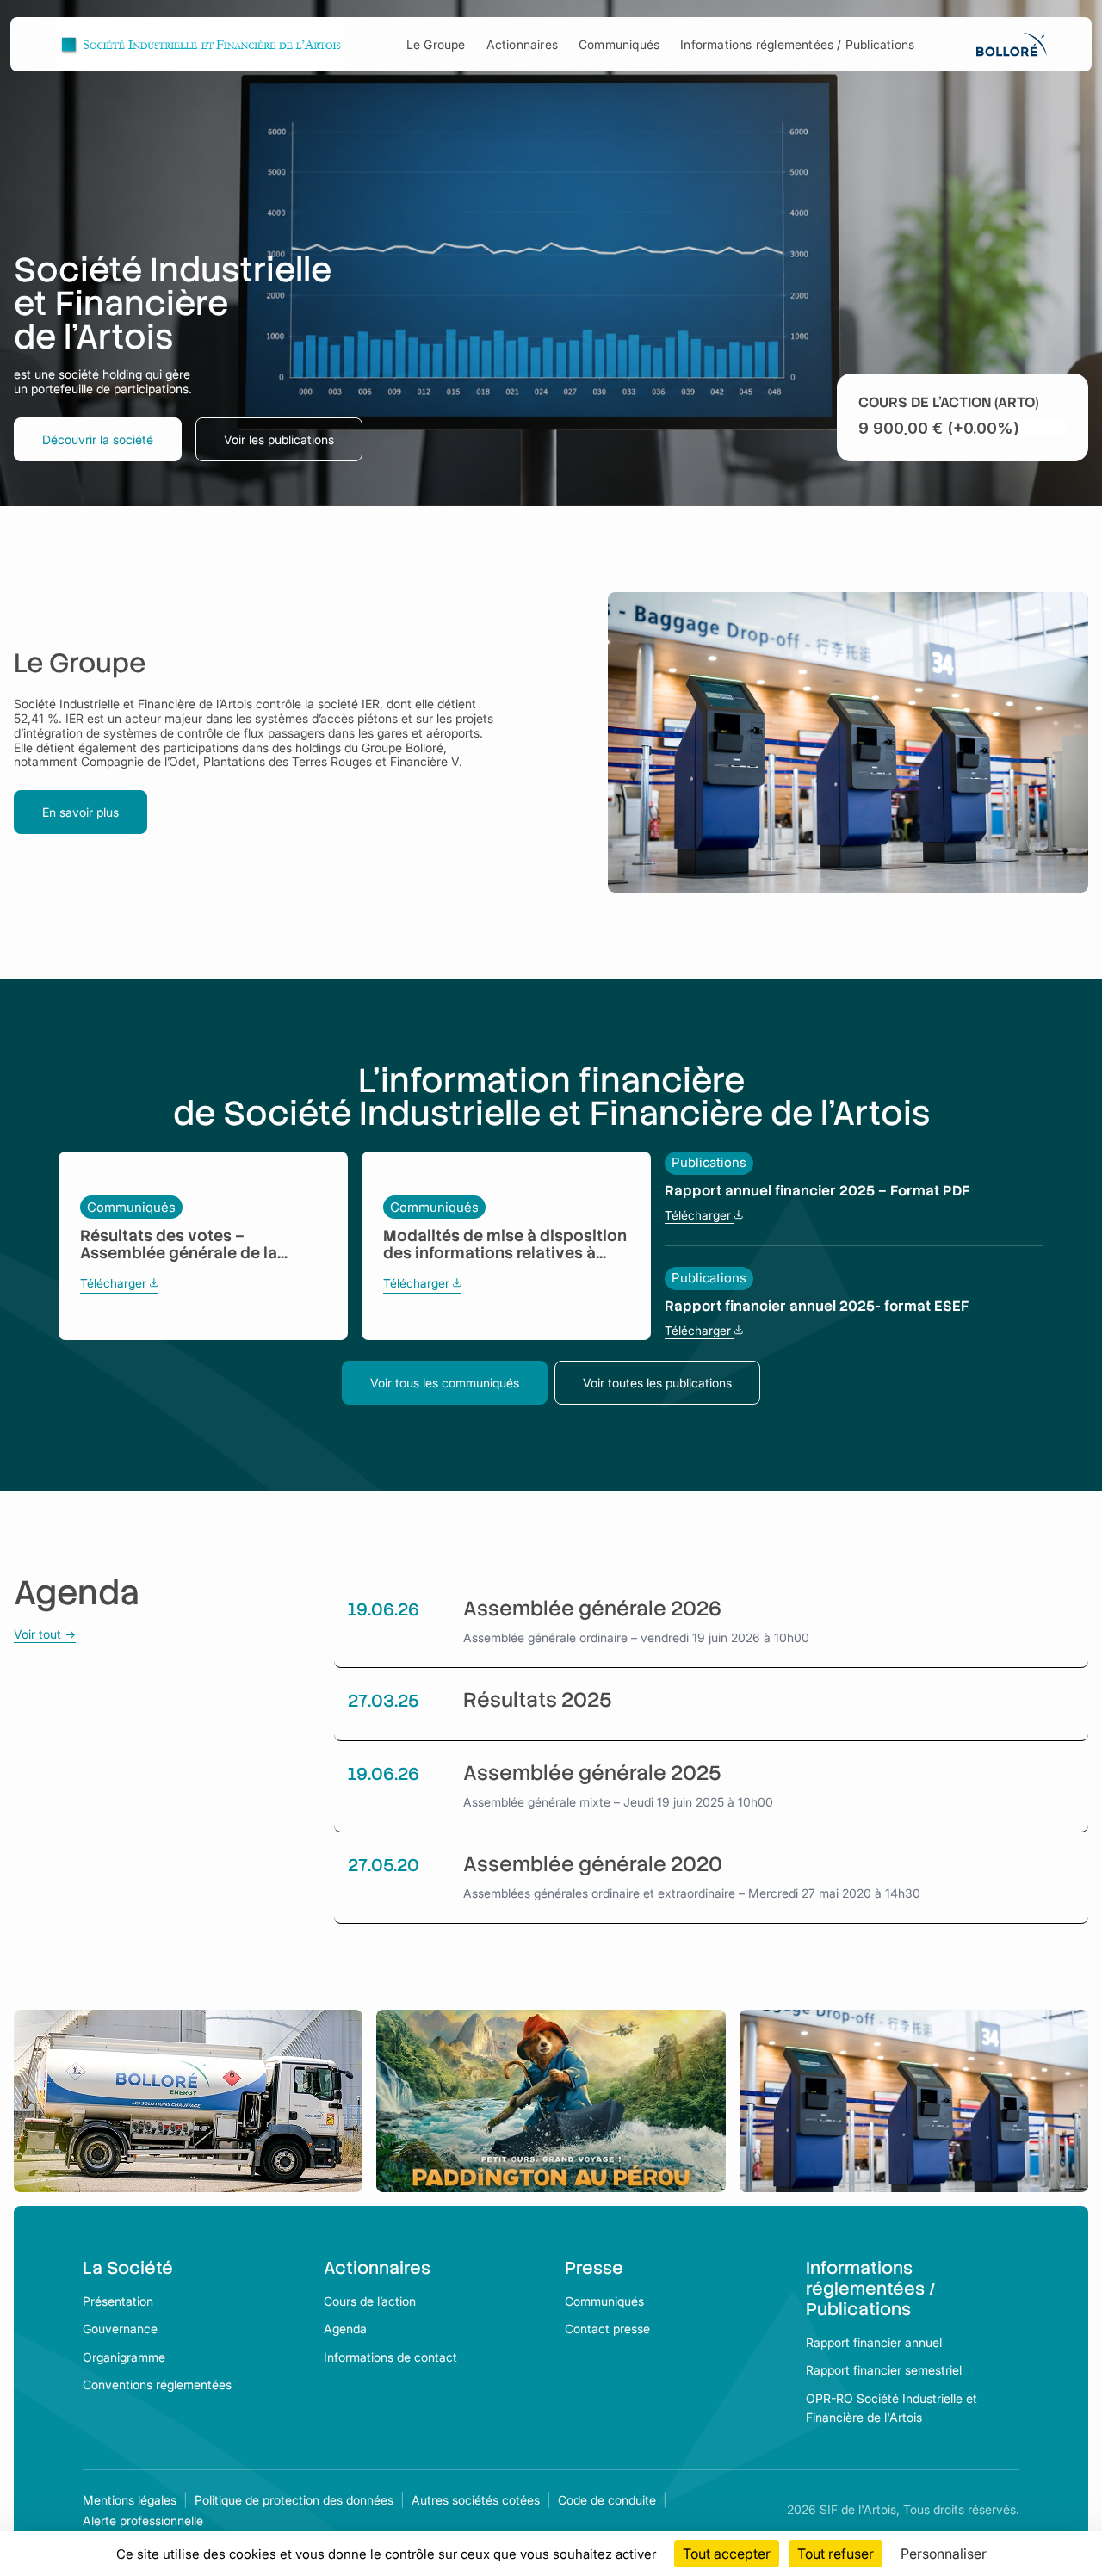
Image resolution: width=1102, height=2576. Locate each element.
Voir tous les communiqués (445, 1383)
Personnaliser (944, 2554)
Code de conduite (607, 2500)
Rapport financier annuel (874, 2342)
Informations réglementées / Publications (797, 44)
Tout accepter (727, 2554)
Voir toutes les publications (657, 1383)
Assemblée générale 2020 (593, 1865)
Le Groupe (436, 44)
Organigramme (124, 2357)
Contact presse (607, 2329)
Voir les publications (279, 439)
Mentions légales (130, 2500)
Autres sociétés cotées (476, 2500)
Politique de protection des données (294, 2500)
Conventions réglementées (157, 2384)
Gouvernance (120, 2329)
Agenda (345, 2329)
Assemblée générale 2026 (592, 1609)
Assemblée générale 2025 (592, 1774)
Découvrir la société (98, 439)
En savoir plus (80, 812)
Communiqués (619, 44)
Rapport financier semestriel (884, 2370)
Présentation (118, 2301)
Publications (709, 1163)
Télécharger (119, 1284)
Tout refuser (836, 2554)
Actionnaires (522, 44)
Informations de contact (390, 2357)
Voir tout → (45, 1634)
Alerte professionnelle (143, 2520)
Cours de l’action (370, 2301)
